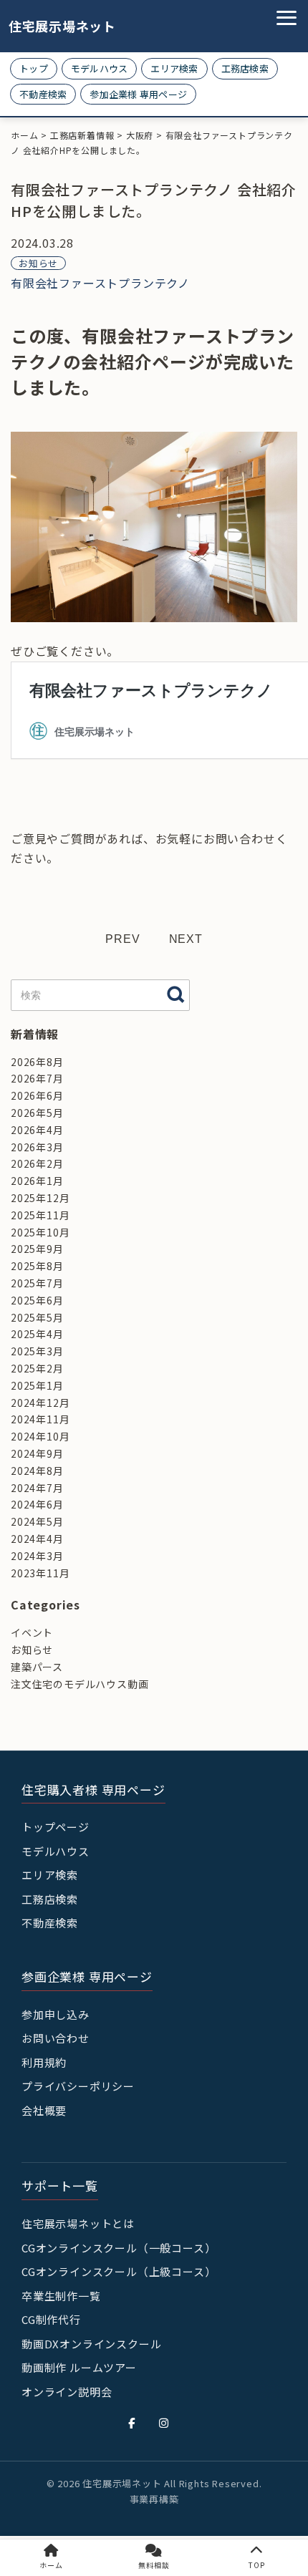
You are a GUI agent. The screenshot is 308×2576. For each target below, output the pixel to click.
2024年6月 (37, 1504)
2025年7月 (37, 1283)
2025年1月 (37, 1385)
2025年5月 (37, 1317)
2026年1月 (37, 1181)
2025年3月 (37, 1351)
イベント (32, 1632)
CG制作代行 (51, 2319)
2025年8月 (37, 1266)
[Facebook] (132, 2423)
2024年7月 (37, 1488)
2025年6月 (37, 1300)
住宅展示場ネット (52, 26)
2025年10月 (40, 1232)
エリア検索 (174, 68)
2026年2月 (37, 1163)
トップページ (56, 1827)
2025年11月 (40, 1215)
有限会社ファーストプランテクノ (100, 283)
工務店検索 (245, 68)
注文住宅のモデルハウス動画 (80, 1684)
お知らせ (38, 263)
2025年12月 (40, 1198)
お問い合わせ (56, 2038)
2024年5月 (37, 1521)
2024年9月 (37, 1453)
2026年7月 (37, 1078)
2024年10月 (40, 1436)
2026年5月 (37, 1113)
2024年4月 (37, 1539)
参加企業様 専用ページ (138, 94)
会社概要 (44, 2110)
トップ (34, 68)
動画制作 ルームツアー (79, 2367)
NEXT (186, 939)
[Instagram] (164, 2423)
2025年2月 (37, 1368)
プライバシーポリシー (78, 2086)
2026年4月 (37, 1130)
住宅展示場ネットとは (78, 2223)
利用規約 (44, 2062)
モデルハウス (100, 68)
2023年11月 (40, 1573)
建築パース (37, 1667)
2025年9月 (37, 1249)
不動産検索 (43, 94)
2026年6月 (37, 1095)
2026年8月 (37, 1062)
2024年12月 (40, 1403)
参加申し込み (56, 2014)
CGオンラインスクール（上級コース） (119, 2271)
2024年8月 (37, 1471)
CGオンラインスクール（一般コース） (119, 2248)
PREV (122, 939)
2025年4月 (37, 1334)
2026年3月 (37, 1147)
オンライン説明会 (67, 2392)
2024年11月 (40, 1419)
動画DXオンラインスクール (91, 2344)
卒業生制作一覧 (61, 2296)
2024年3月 (37, 1556)
